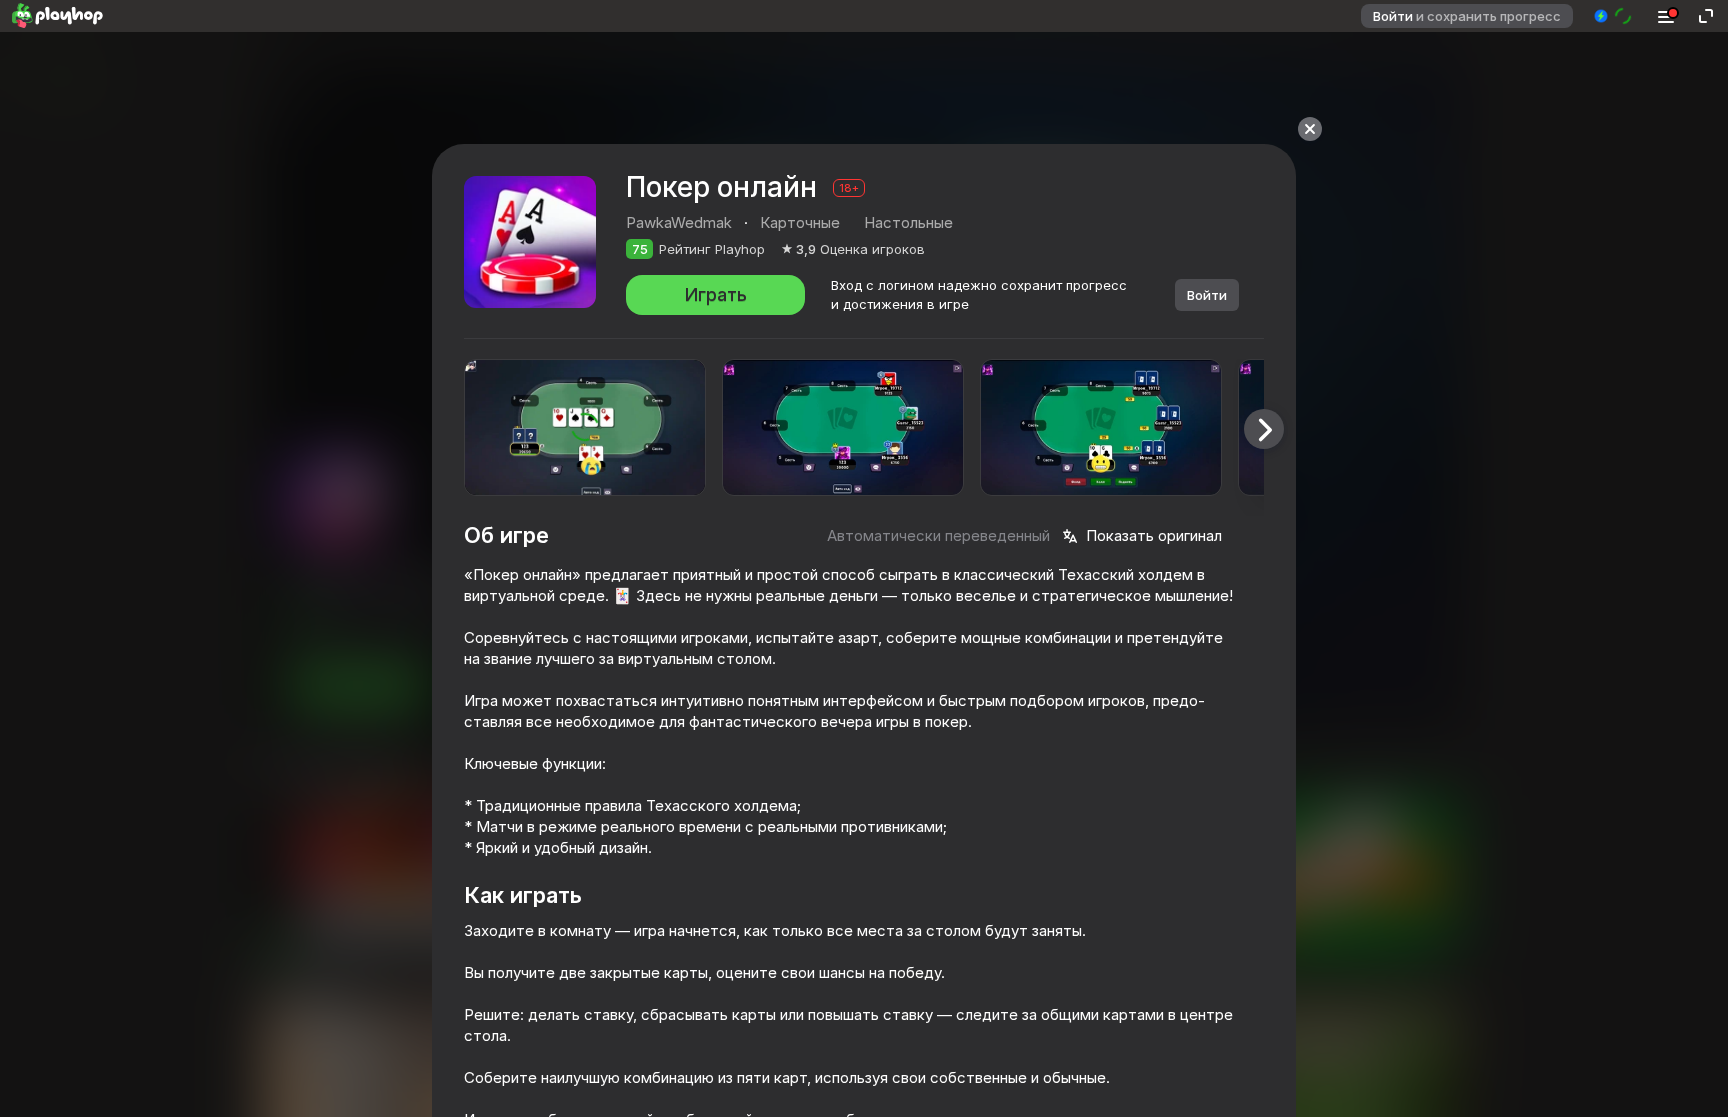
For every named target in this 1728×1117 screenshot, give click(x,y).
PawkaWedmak (679, 222)
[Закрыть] (1310, 129)
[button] (1613, 16)
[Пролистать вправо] (1264, 429)
